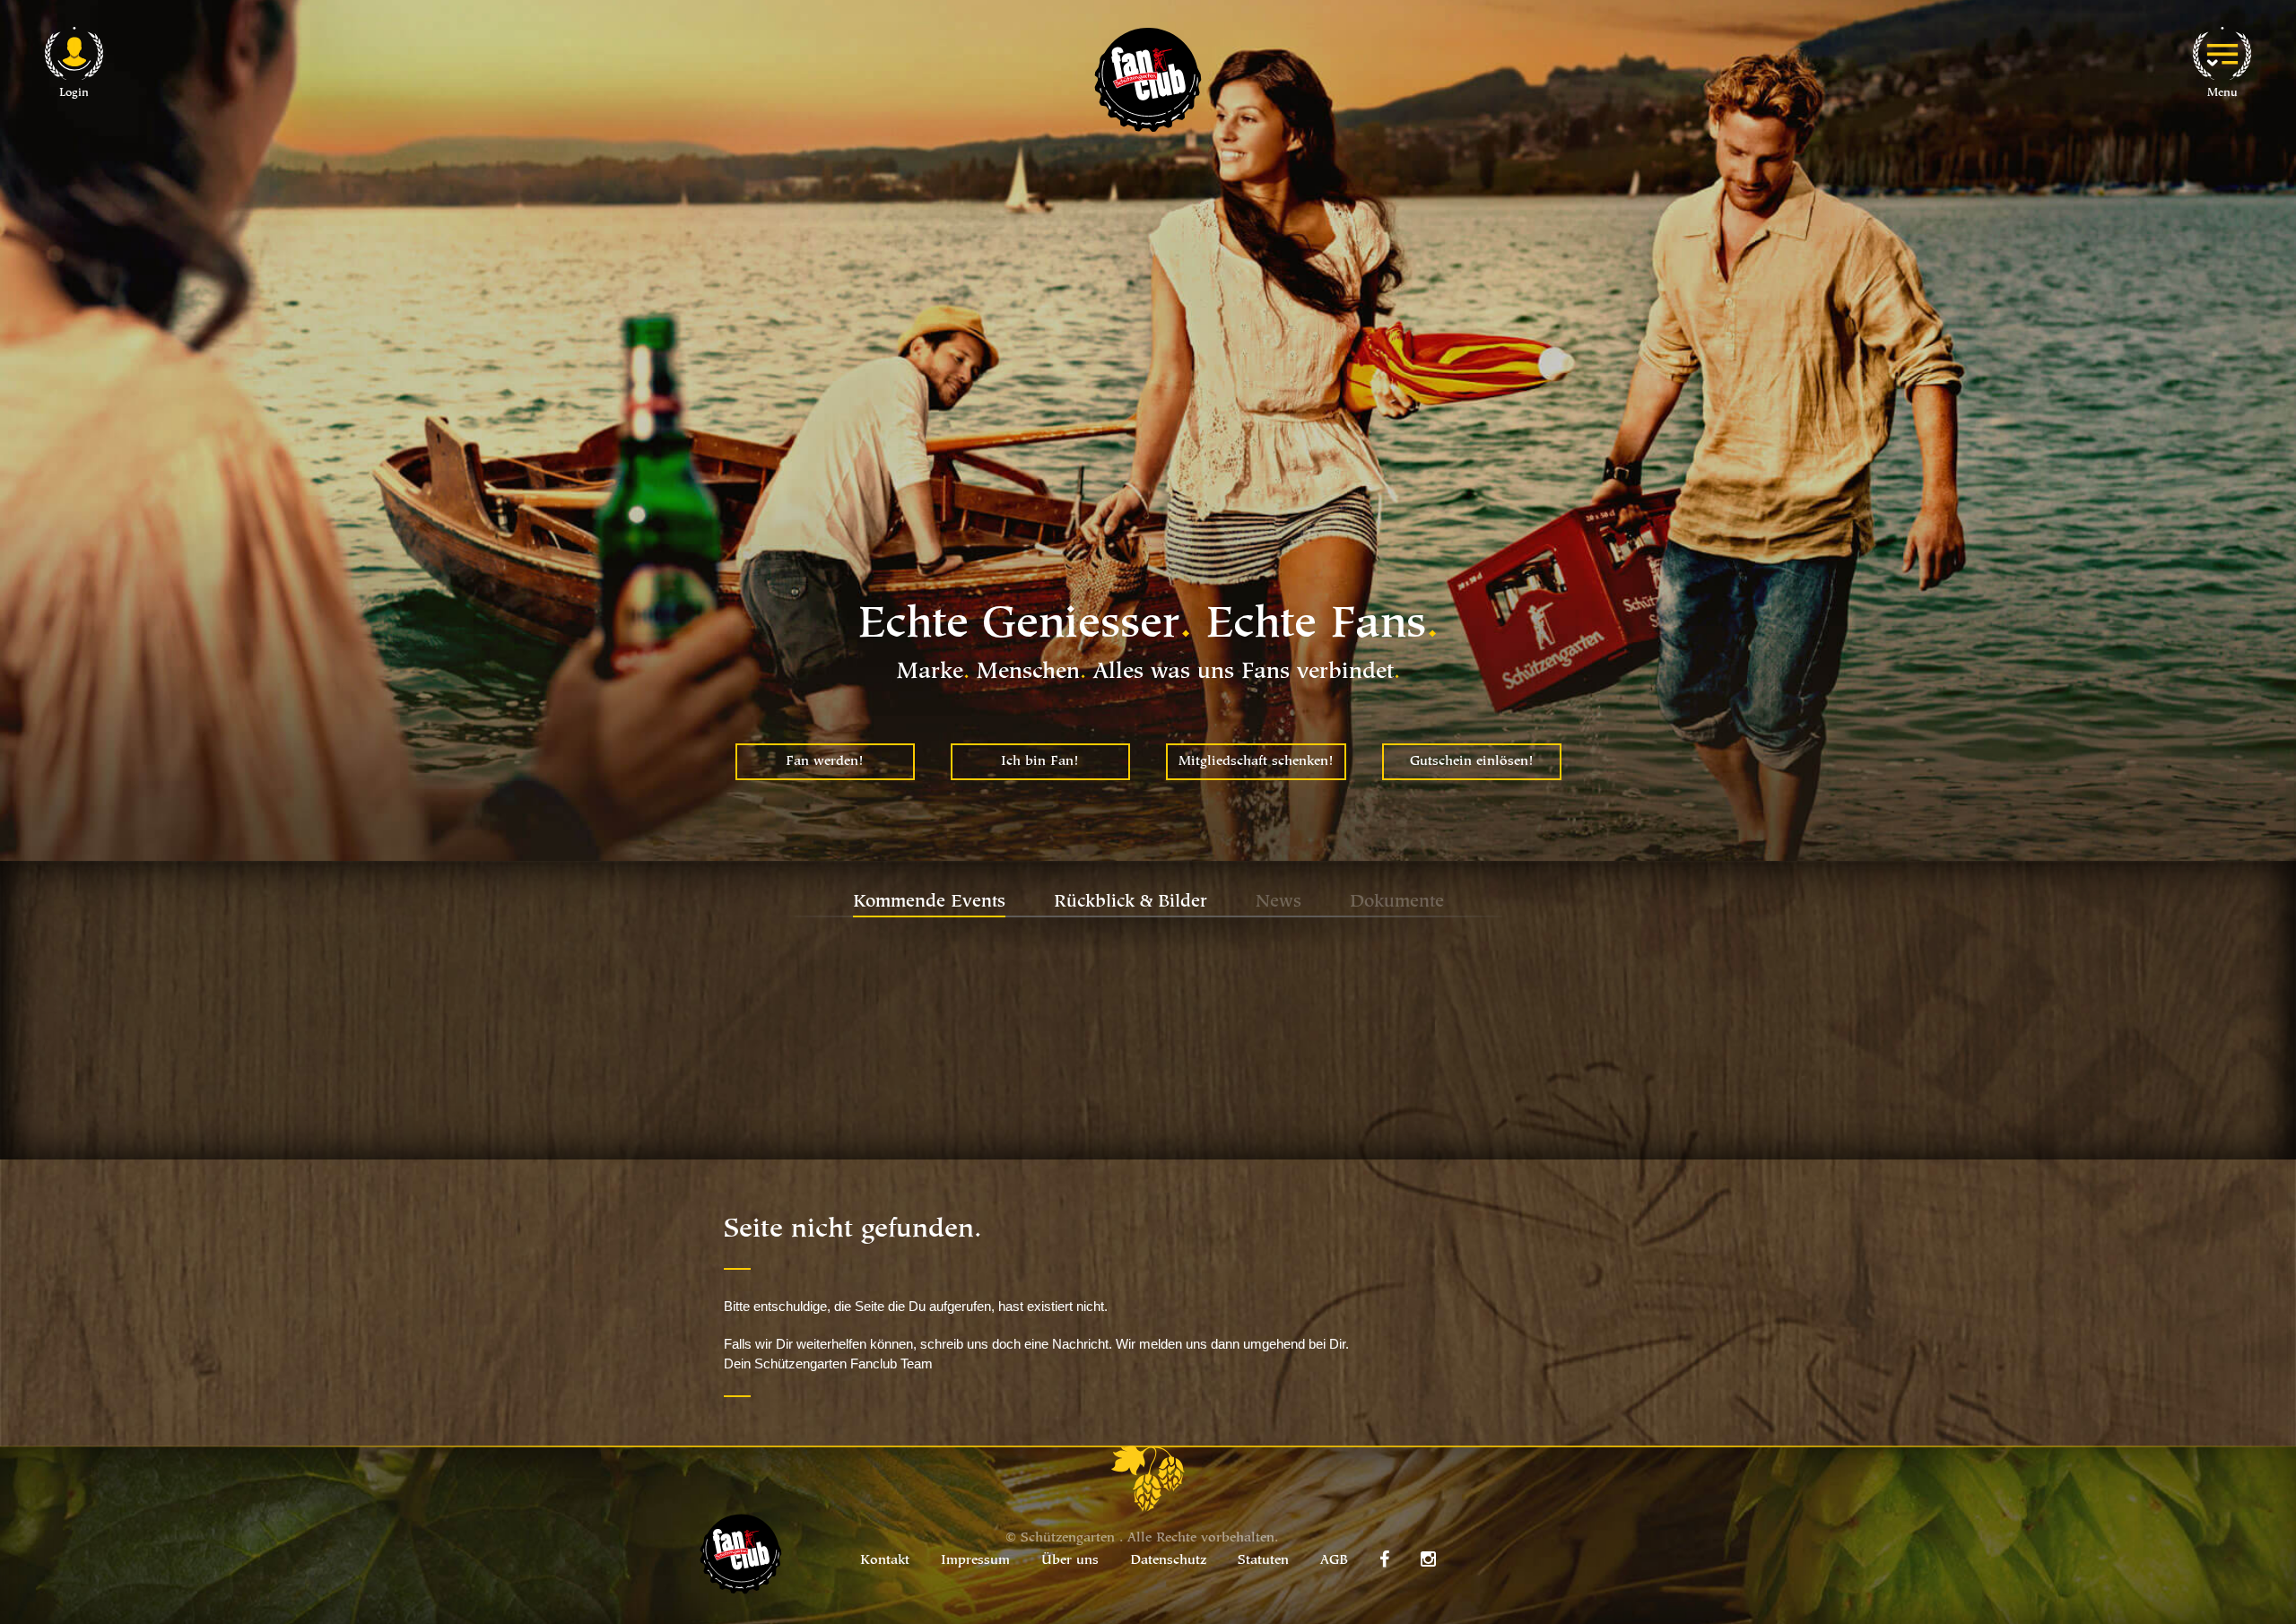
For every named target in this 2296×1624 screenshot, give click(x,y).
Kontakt (885, 1561)
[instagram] (1428, 1559)
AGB (1334, 1561)
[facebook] (1384, 1559)
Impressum (975, 1561)
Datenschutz (1168, 1561)
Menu (2222, 93)
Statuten (1263, 1561)
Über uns (1070, 1561)
